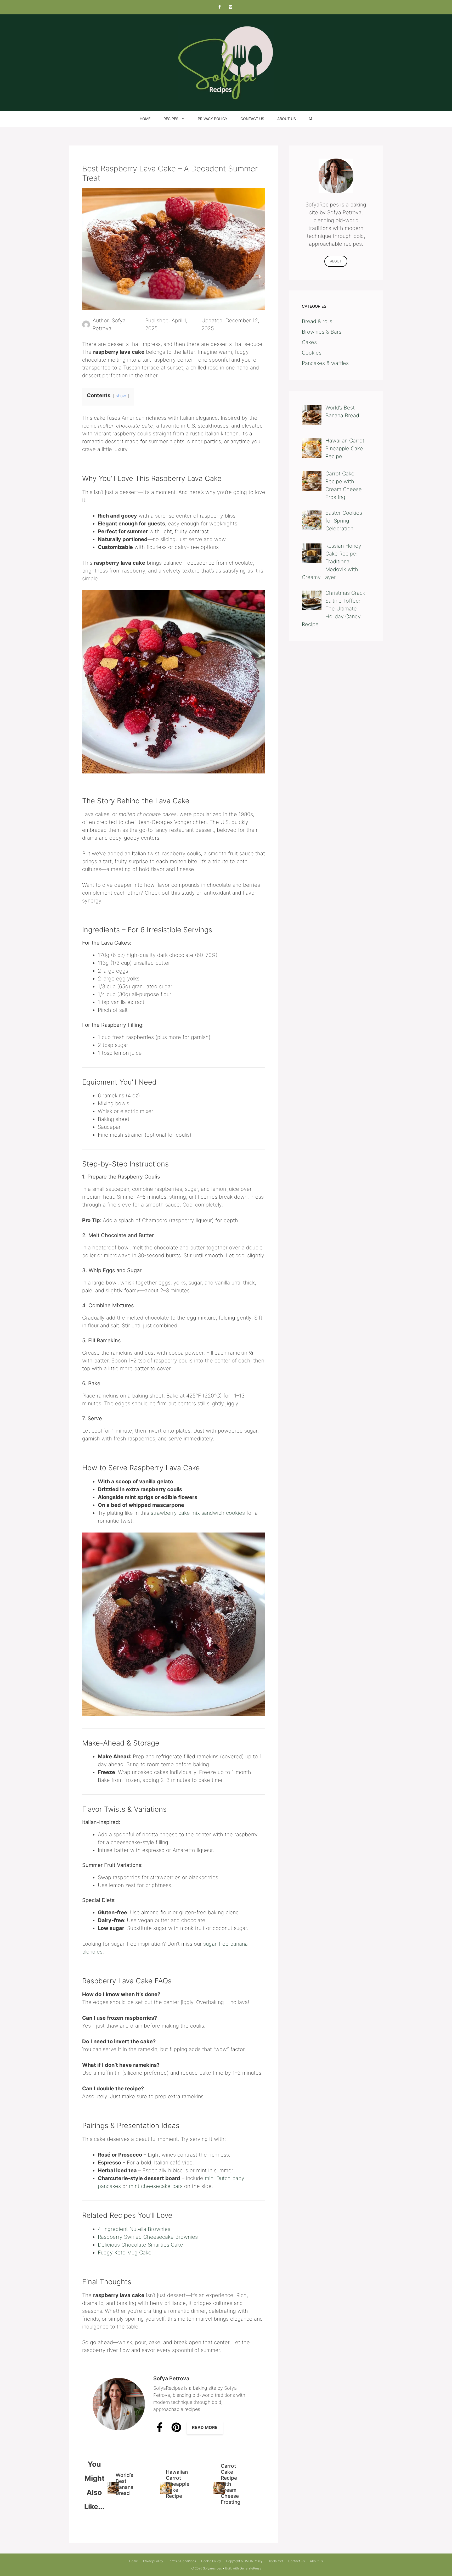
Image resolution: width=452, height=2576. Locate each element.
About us (287, 119)
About (336, 261)
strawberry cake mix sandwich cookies (198, 1513)
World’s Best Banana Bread (125, 2484)
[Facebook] (219, 7)
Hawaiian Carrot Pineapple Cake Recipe (178, 2484)
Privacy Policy (213, 119)
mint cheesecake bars (156, 2186)
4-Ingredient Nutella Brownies (134, 2229)
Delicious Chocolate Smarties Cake (140, 2245)
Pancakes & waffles (325, 363)
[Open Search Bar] (311, 119)
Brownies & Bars (322, 332)
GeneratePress (250, 2568)
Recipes (171, 119)
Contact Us (252, 119)
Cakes (309, 342)
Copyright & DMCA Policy (244, 2561)
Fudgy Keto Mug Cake (125, 2253)
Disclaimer (275, 2561)
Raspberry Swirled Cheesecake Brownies (148, 2237)
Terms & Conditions (182, 2561)
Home (145, 119)
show (121, 396)
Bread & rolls (317, 321)
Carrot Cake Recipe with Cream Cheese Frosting (231, 2484)
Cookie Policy (211, 2561)
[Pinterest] (230, 7)
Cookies (312, 353)
